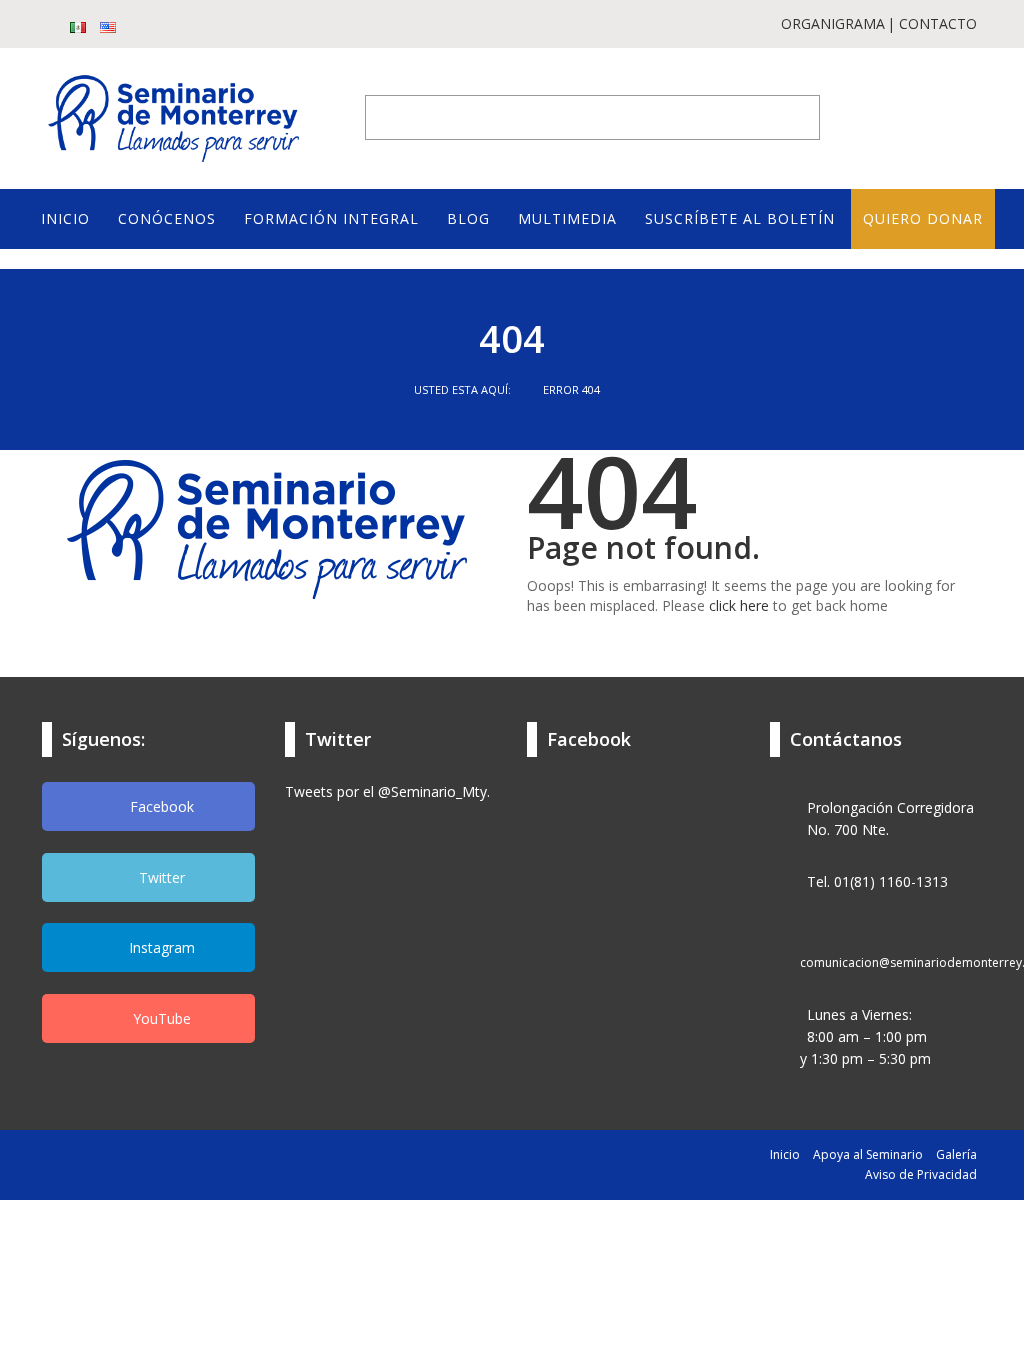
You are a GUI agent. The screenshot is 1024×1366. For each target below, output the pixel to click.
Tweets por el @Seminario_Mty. (387, 791)
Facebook (160, 806)
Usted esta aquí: (464, 389)
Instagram (160, 947)
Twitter (160, 877)
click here (739, 605)
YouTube (160, 1018)
